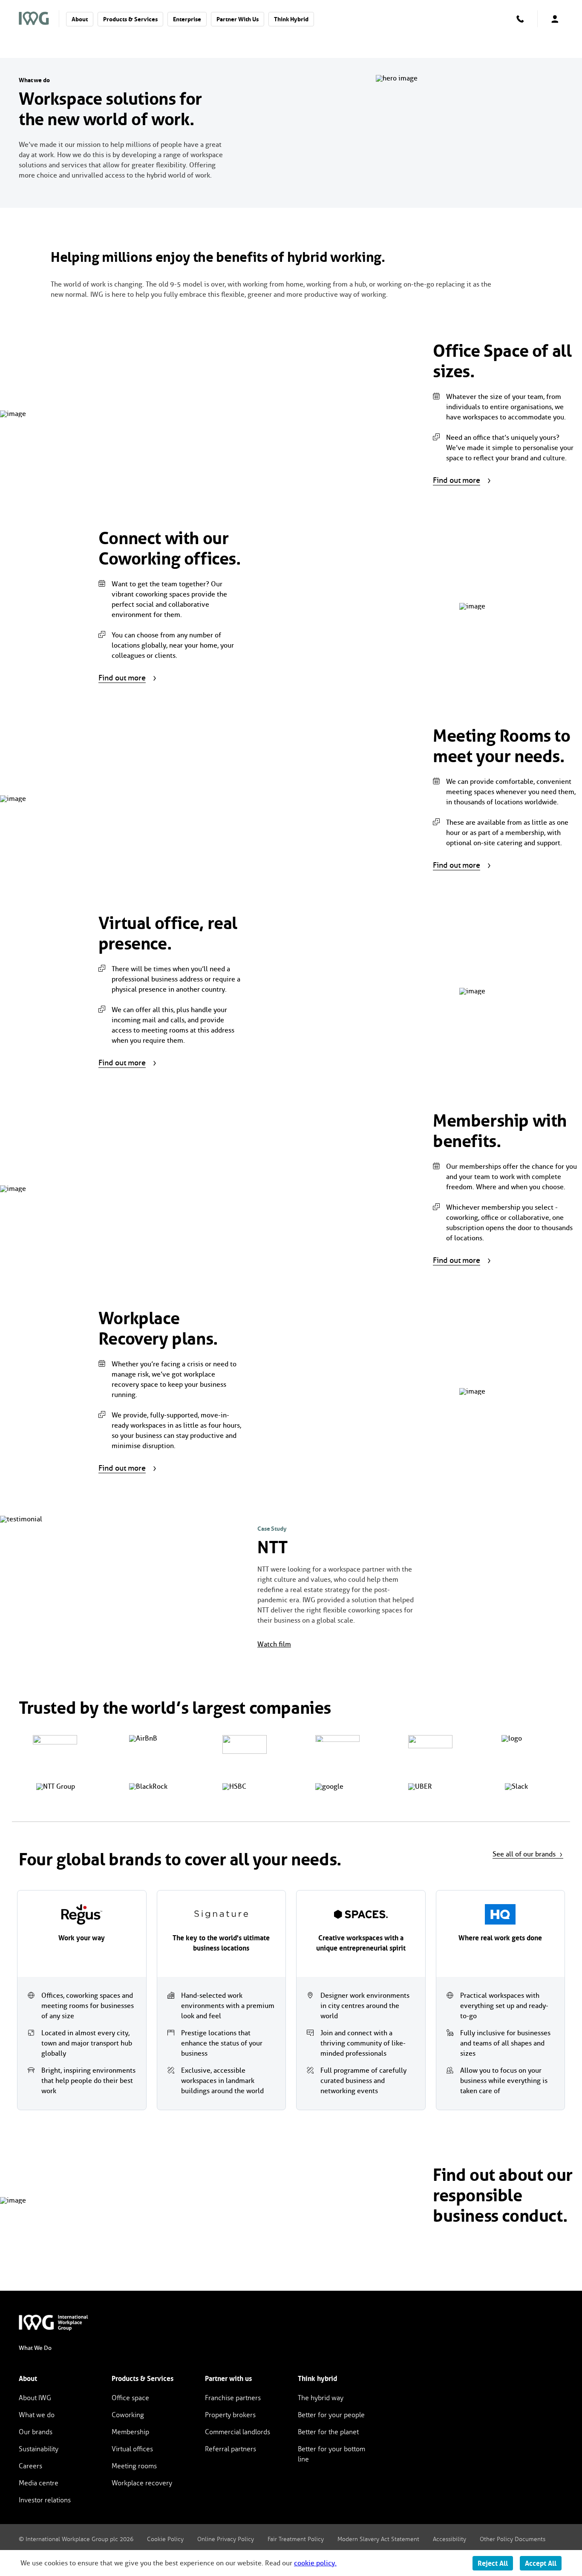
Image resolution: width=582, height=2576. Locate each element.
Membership (130, 2432)
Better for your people (331, 2415)
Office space (130, 2398)
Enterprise (187, 19)
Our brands (36, 2432)
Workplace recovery (142, 2483)
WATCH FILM (274, 1644)
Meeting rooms (134, 2466)
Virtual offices (132, 2449)
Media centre (39, 2483)
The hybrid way (321, 2398)
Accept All (541, 2563)
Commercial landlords (238, 2432)
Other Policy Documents (513, 2539)
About (80, 19)
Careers (30, 2466)
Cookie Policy (165, 2539)
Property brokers (230, 2415)
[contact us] (520, 19)
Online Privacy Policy (226, 2539)
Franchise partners (233, 2398)
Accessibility (449, 2539)
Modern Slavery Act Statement (378, 2539)
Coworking (128, 2415)
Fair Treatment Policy (296, 2539)
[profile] (555, 19)
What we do (37, 2415)
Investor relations (45, 2500)
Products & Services (130, 19)
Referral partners (230, 2449)
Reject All (493, 2563)
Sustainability (39, 2449)
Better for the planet (328, 2432)
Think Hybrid (291, 19)
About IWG (35, 2398)
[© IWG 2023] (59, 2323)
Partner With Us (238, 19)
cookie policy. (315, 2563)
